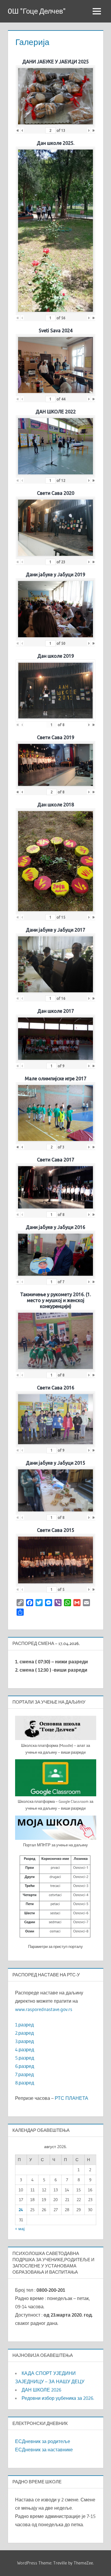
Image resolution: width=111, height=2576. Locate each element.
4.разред (25, 2049)
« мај (20, 2229)
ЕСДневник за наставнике (44, 2450)
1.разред (24, 2025)
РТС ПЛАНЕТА (71, 2098)
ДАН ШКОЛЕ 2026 (41, 2390)
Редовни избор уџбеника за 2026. (58, 2398)
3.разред (24, 2041)
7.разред (24, 2074)
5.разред (25, 2058)
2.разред (24, 2033)
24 (21, 2210)
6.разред (25, 2066)
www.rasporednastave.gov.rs (44, 2009)
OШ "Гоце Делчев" (37, 11)
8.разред (25, 2083)
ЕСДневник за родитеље (43, 2441)
